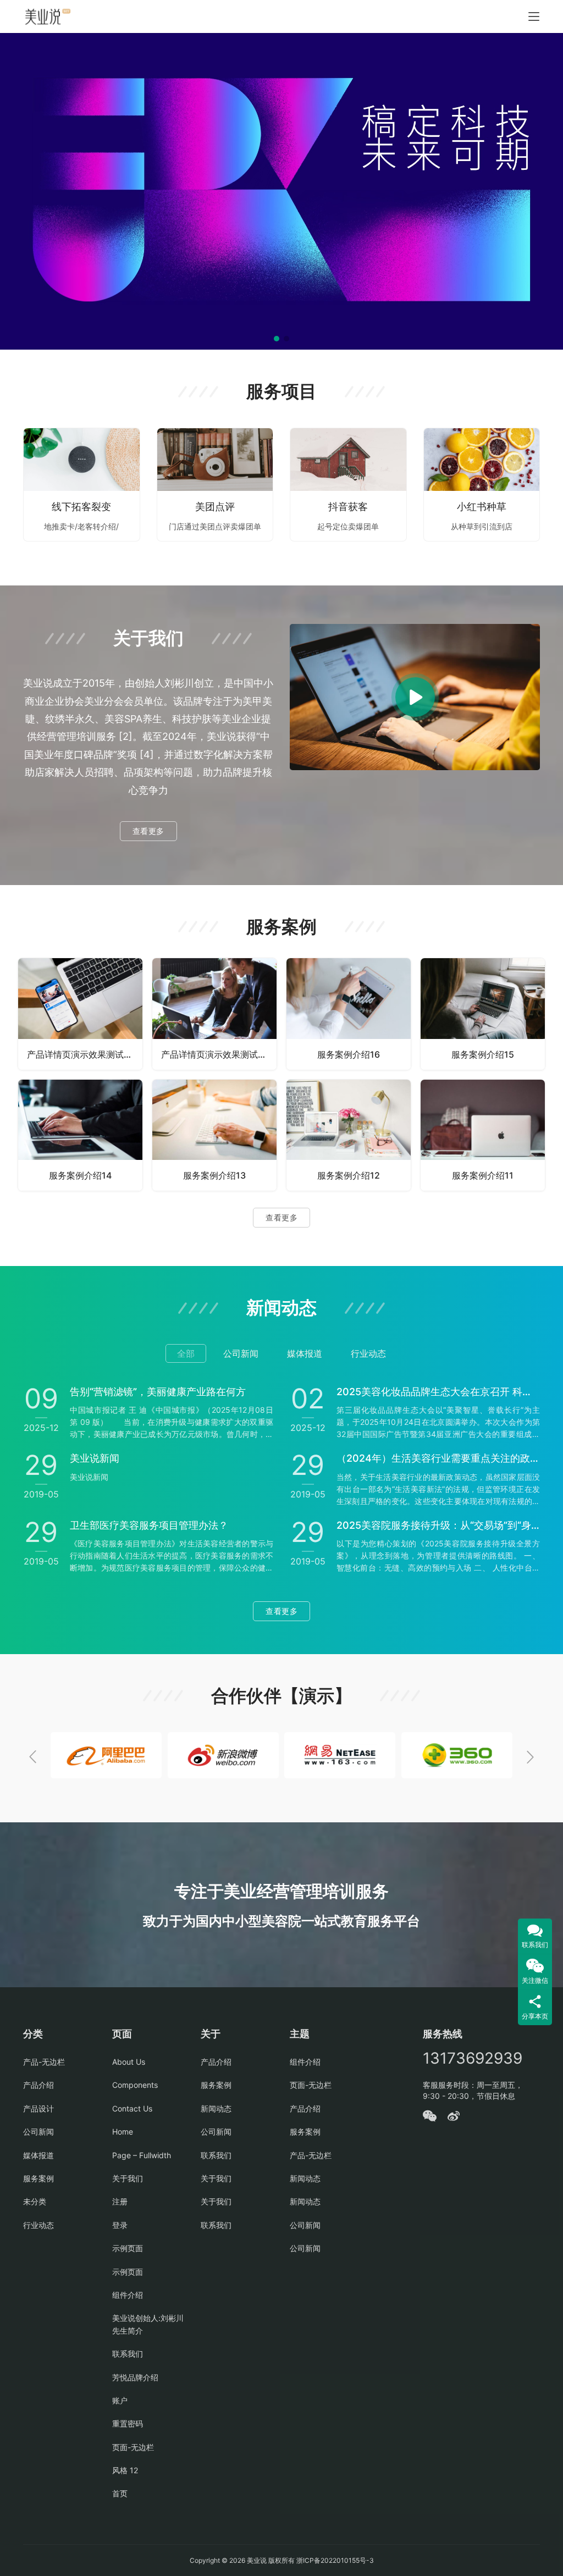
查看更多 (148, 831)
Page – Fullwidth (142, 2155)
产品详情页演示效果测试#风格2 (219, 1054)
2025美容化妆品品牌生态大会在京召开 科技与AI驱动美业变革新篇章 (438, 1392)
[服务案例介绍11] (483, 1135)
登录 (120, 2225)
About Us (129, 2062)
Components (135, 2085)
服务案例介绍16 (349, 1054)
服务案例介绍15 (483, 1054)
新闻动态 (216, 2108)
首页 (120, 2493)
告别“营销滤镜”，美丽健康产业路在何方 (158, 1392)
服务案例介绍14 (80, 1175)
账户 (120, 2400)
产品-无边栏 (44, 2062)
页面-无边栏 (133, 2447)
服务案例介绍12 (349, 1175)
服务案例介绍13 (214, 1175)
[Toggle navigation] (534, 16)
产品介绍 (38, 2085)
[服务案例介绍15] (483, 1014)
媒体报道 (38, 2155)
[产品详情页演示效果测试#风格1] (80, 1014)
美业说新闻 (95, 1458)
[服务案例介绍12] (349, 1135)
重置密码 (128, 2423)
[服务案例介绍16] (349, 1014)
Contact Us (132, 2108)
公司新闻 (38, 2132)
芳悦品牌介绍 (135, 2377)
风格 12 (125, 2470)
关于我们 (128, 2178)
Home (123, 2132)
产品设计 (38, 2108)
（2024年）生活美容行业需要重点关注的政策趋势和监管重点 (438, 1458)
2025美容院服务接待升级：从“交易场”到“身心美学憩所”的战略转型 (438, 1525)
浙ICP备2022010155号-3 (334, 2560)
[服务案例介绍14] (80, 1135)
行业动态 (38, 2225)
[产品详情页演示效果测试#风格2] (214, 1014)
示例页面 (128, 2248)
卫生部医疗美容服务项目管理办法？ (149, 1525)
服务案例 (38, 2178)
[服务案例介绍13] (214, 1135)
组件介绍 (128, 2295)
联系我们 (128, 2354)
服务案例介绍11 (483, 1175)
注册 (120, 2201)
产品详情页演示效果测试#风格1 (85, 1054)
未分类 (35, 2201)
